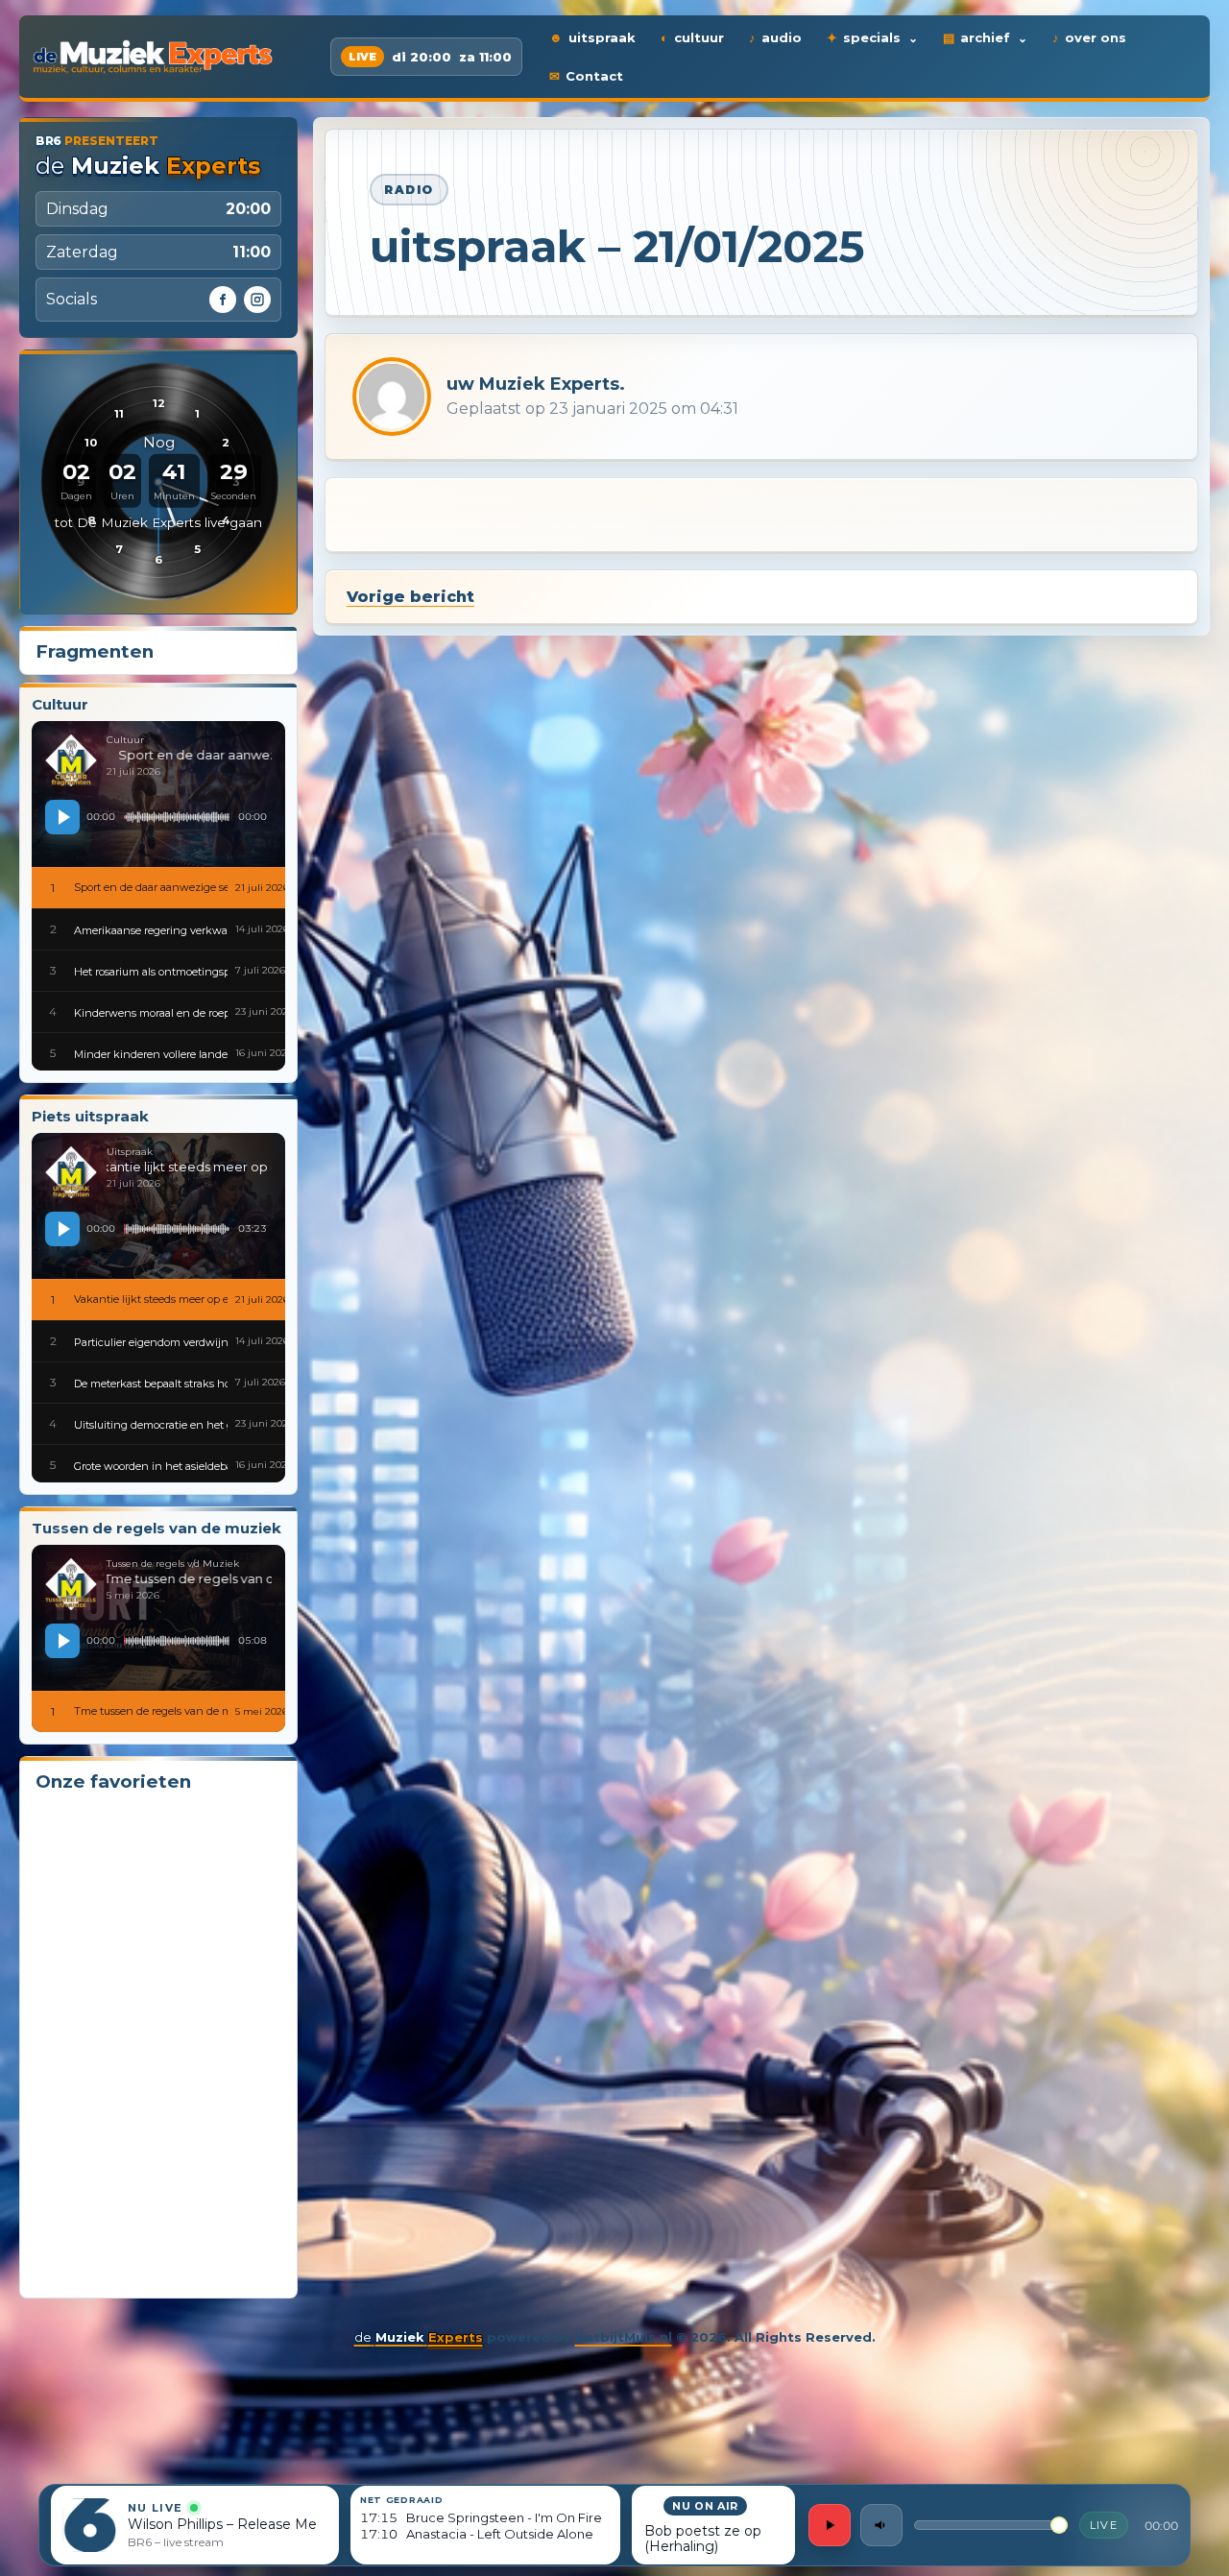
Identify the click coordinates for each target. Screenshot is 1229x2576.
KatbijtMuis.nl (624, 2337)
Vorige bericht (410, 597)
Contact (594, 76)
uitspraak (602, 37)
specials (872, 37)
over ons (1096, 37)
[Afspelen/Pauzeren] (830, 2525)
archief (985, 37)
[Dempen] (881, 2525)
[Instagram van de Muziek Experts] (257, 300)
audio (782, 37)
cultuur (699, 37)
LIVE (1104, 2525)
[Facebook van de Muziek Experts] (223, 300)
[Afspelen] (62, 817)
